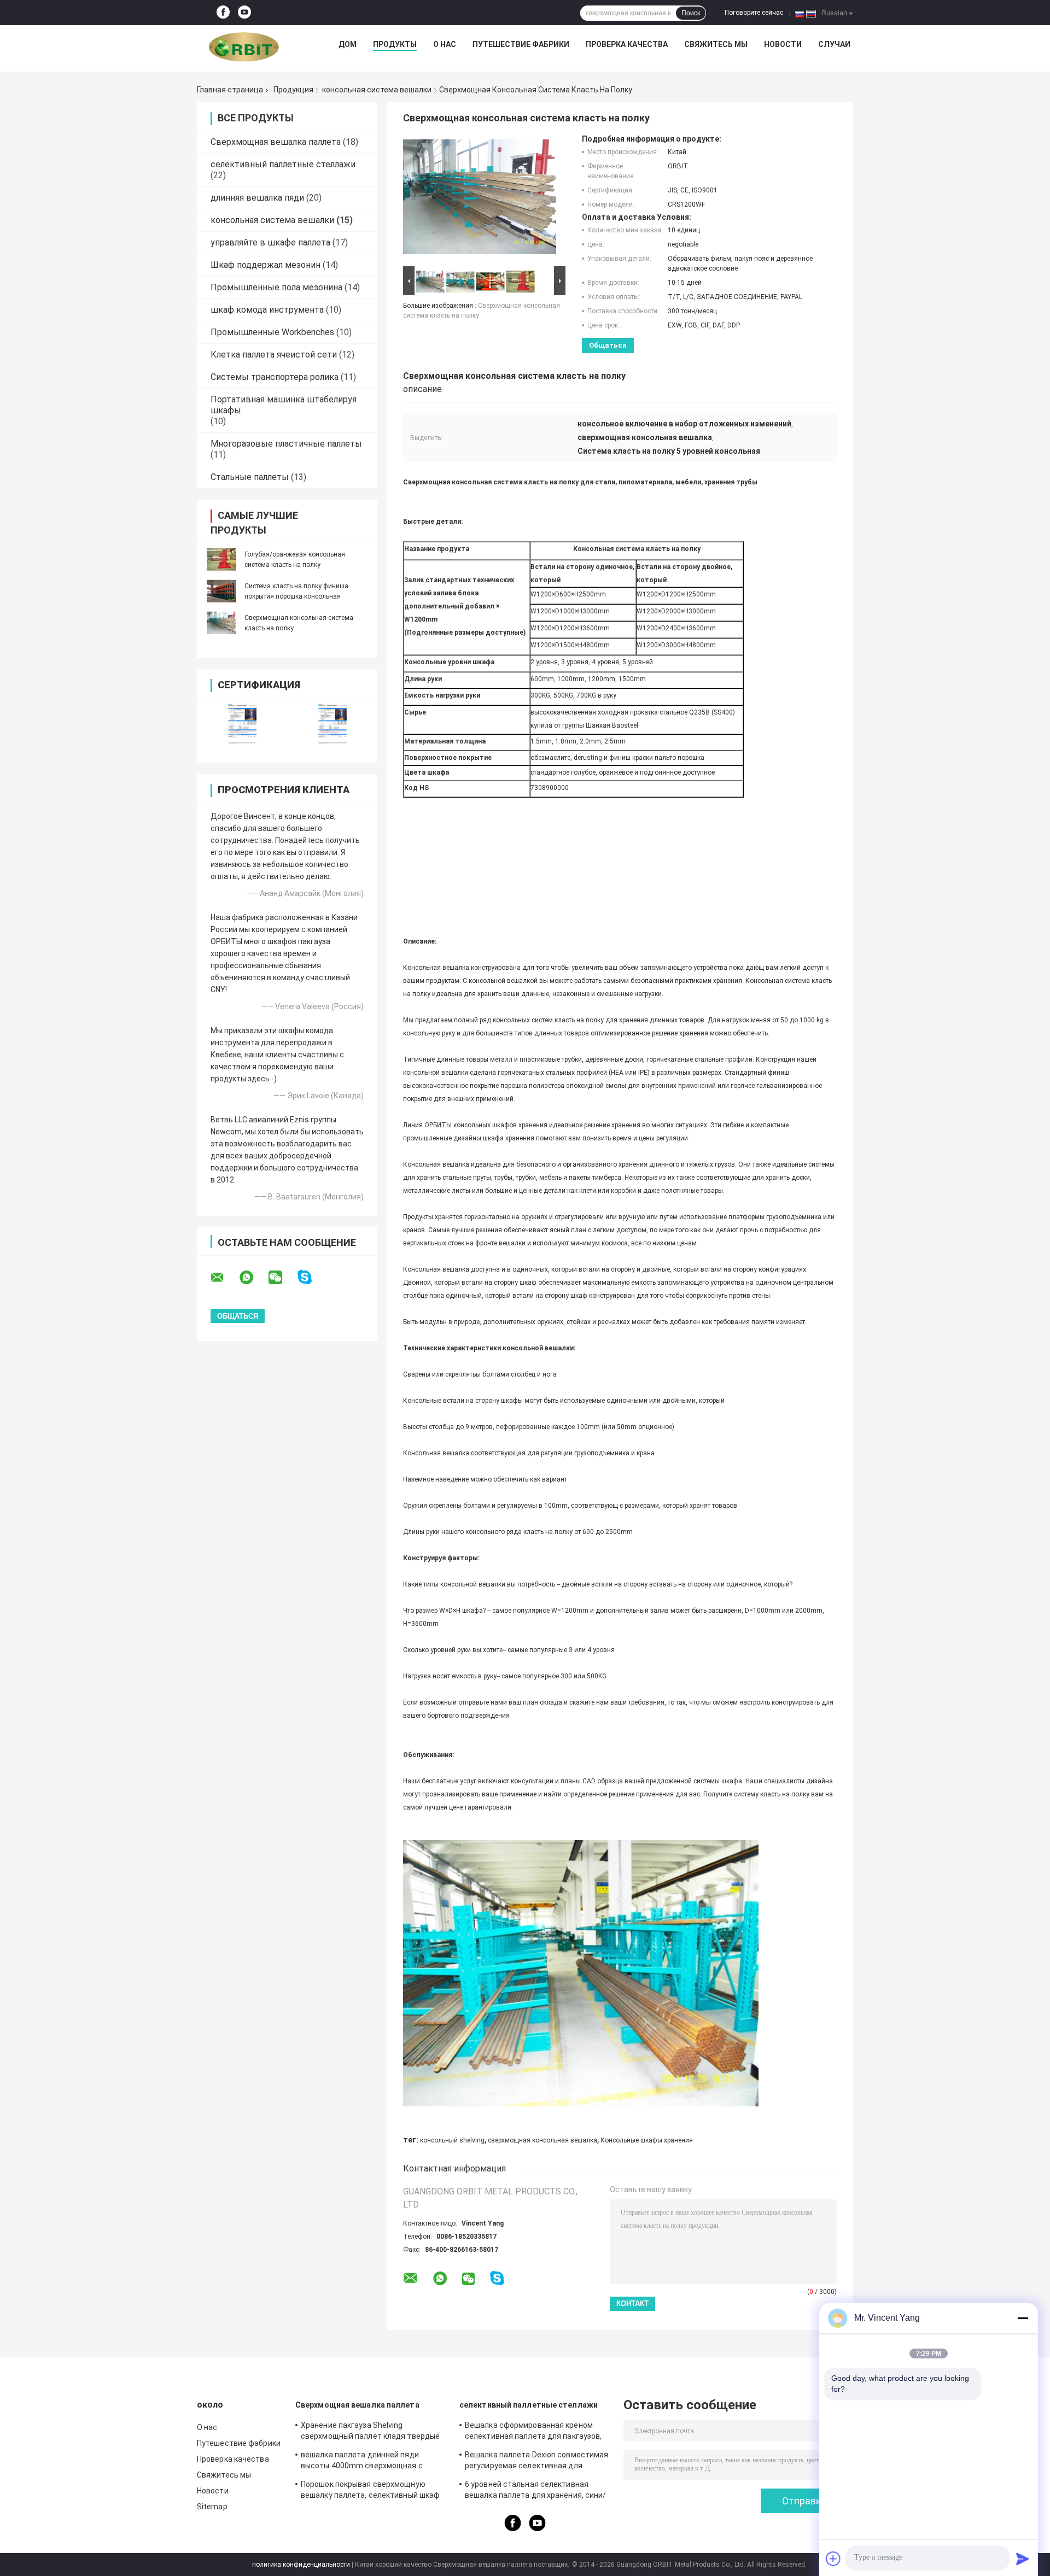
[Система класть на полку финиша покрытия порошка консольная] (221, 591)
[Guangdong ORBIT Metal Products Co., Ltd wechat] (282, 1278)
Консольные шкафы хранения (647, 2140)
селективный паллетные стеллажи (283, 164)
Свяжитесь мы (716, 44)
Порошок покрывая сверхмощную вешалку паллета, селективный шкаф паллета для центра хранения (370, 2491)
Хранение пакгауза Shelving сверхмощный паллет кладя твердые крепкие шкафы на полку (370, 2432)
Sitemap (212, 2507)
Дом (348, 44)
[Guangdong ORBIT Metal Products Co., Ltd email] (224, 1278)
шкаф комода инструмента (267, 310)
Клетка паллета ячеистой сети (274, 355)
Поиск (691, 13)
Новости (783, 44)
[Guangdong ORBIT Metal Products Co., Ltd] (244, 47)
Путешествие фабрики (521, 44)
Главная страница (230, 90)
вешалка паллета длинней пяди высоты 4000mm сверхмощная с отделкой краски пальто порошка (363, 2462)
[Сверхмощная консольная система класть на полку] (221, 623)
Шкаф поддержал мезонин (266, 265)
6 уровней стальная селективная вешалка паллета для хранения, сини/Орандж (536, 2491)
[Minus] (1023, 2318)
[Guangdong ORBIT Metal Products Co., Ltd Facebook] (223, 13)
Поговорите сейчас (754, 13)
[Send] (1023, 2559)
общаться (608, 345)
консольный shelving (452, 2140)
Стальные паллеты (250, 477)
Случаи (834, 44)
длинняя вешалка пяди (257, 198)
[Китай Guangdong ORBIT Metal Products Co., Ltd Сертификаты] (242, 724)
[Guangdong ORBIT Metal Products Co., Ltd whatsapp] (253, 1278)
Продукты (395, 44)
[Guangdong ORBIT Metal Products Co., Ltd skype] (311, 1277)
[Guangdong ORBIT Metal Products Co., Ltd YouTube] (244, 13)
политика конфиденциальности (301, 2565)
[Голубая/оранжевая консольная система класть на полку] (221, 559)
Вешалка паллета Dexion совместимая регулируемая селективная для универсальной (536, 2462)
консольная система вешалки (377, 90)
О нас (445, 44)
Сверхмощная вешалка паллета (276, 142)
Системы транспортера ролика (275, 377)
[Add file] (833, 2559)
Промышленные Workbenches (272, 332)
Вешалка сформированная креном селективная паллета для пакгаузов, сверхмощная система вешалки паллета (533, 2432)
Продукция (293, 90)
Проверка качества (627, 44)
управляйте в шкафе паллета (270, 242)
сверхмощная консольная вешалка (542, 2140)
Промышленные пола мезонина (276, 287)
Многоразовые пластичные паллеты (286, 444)
